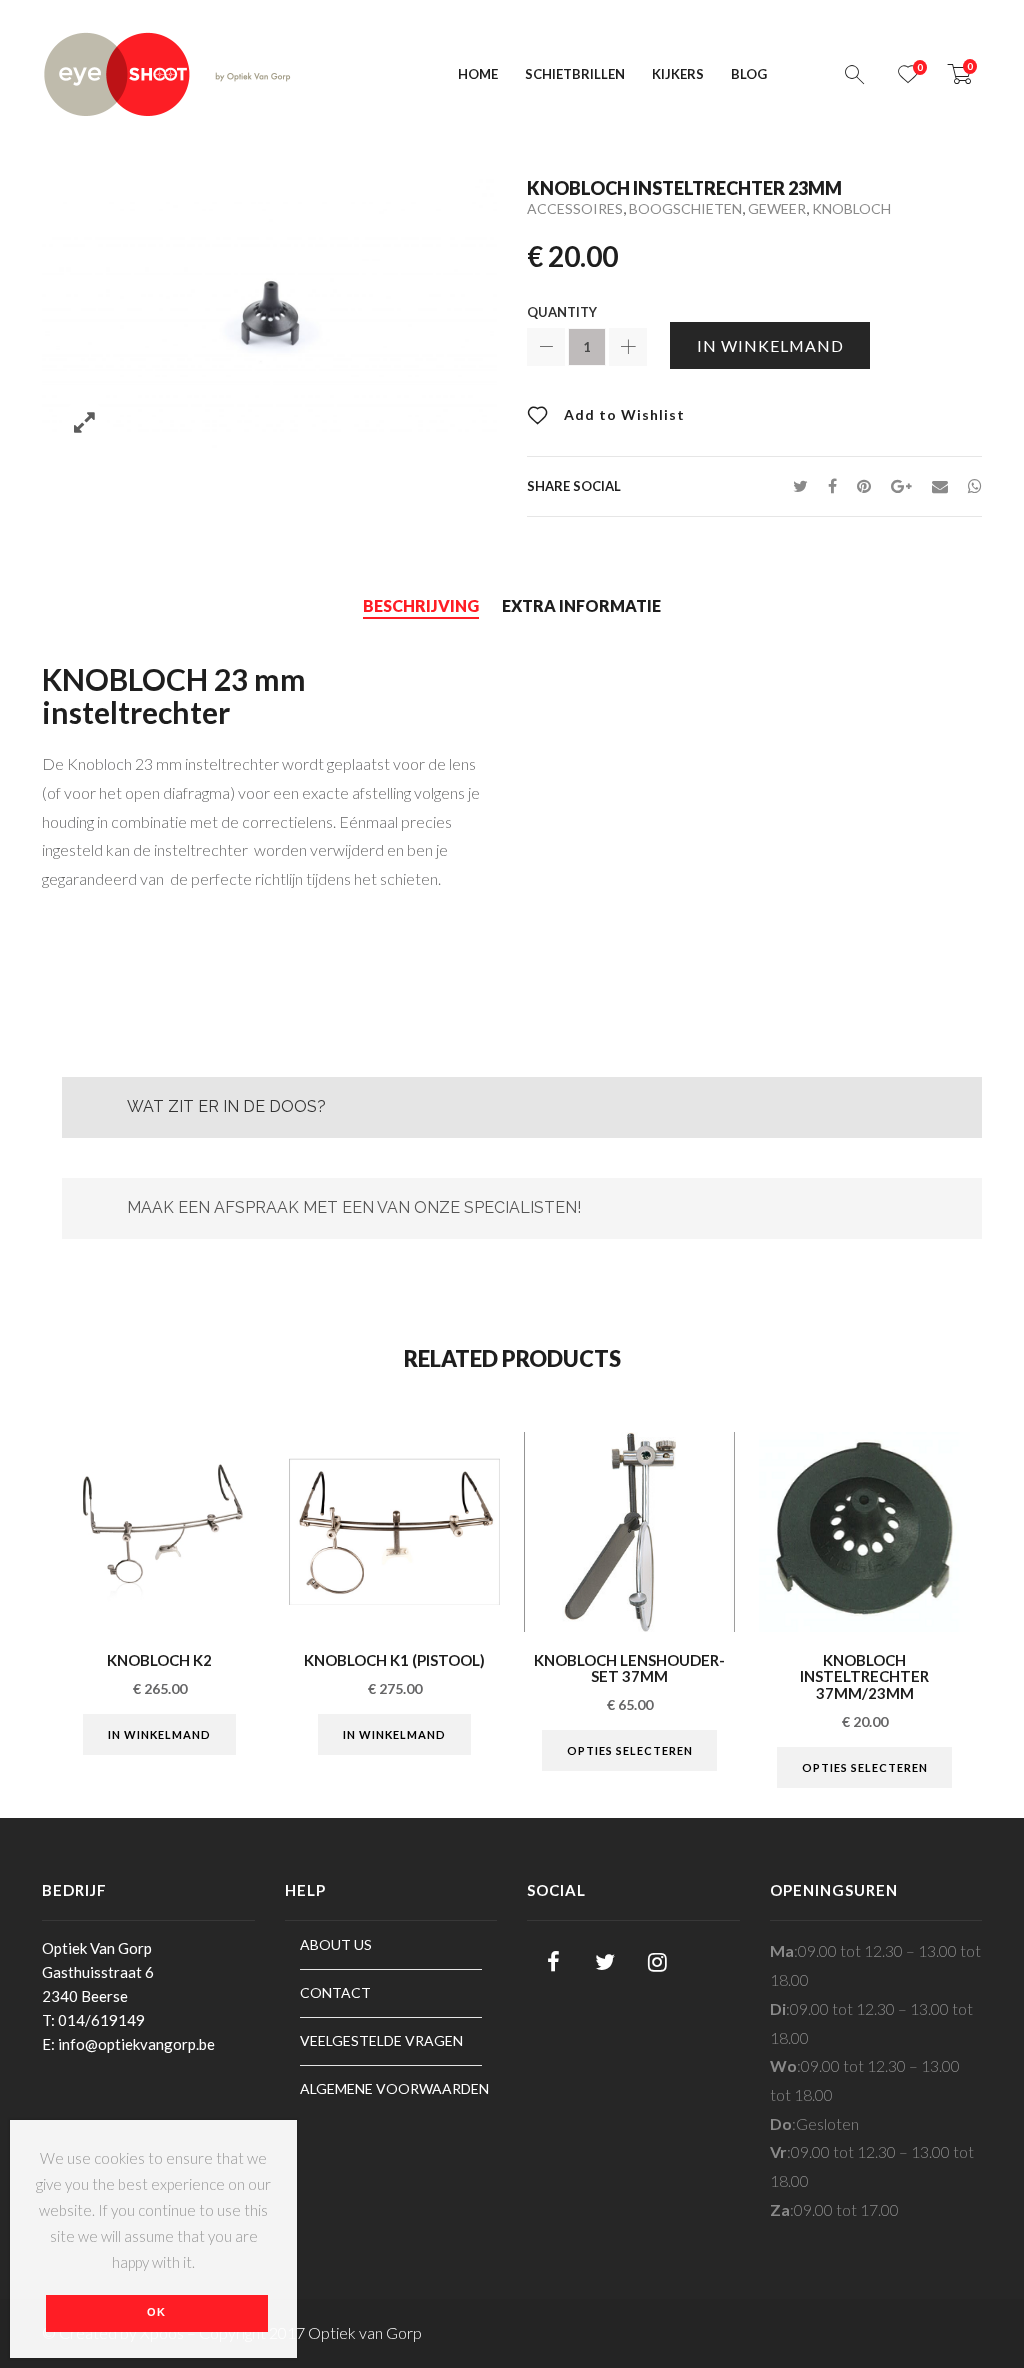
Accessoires (575, 208)
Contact (335, 1992)
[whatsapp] (970, 485)
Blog (749, 74)
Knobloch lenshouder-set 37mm (629, 1668)
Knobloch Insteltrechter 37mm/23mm (864, 1676)
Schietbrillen (575, 74)
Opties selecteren (630, 1750)
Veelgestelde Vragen (381, 2040)
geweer (777, 208)
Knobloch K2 (159, 1660)
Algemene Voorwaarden (391, 2088)
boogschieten (685, 208)
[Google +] (901, 485)
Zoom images (84, 422)
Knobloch (851, 208)
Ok (156, 2312)
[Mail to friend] (940, 485)
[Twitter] (800, 485)
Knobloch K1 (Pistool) (394, 1660)
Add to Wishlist (622, 414)
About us (336, 1945)
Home (478, 74)
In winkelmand (770, 345)
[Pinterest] (864, 485)
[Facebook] (832, 485)
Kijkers (678, 74)
